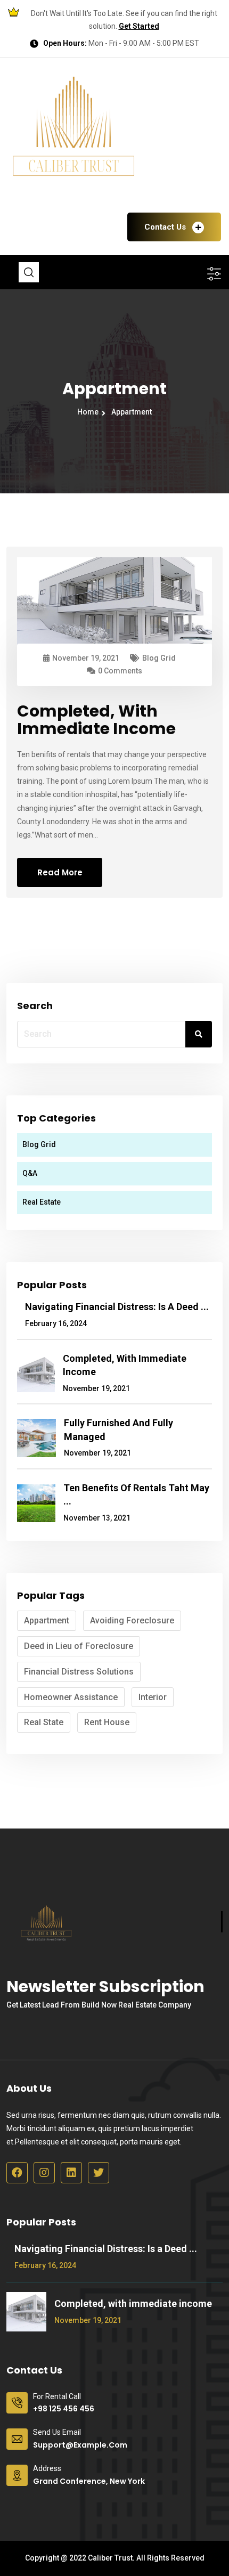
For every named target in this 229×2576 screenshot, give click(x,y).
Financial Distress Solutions (79, 1672)
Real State (44, 1722)
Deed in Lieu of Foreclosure (79, 1646)
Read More (60, 872)
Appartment (132, 412)
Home (89, 412)
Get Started (139, 26)
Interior (153, 1697)
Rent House (107, 1722)
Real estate (42, 1202)
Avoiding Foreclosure (132, 1620)
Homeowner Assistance (71, 1697)
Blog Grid (159, 658)
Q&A (30, 1173)
